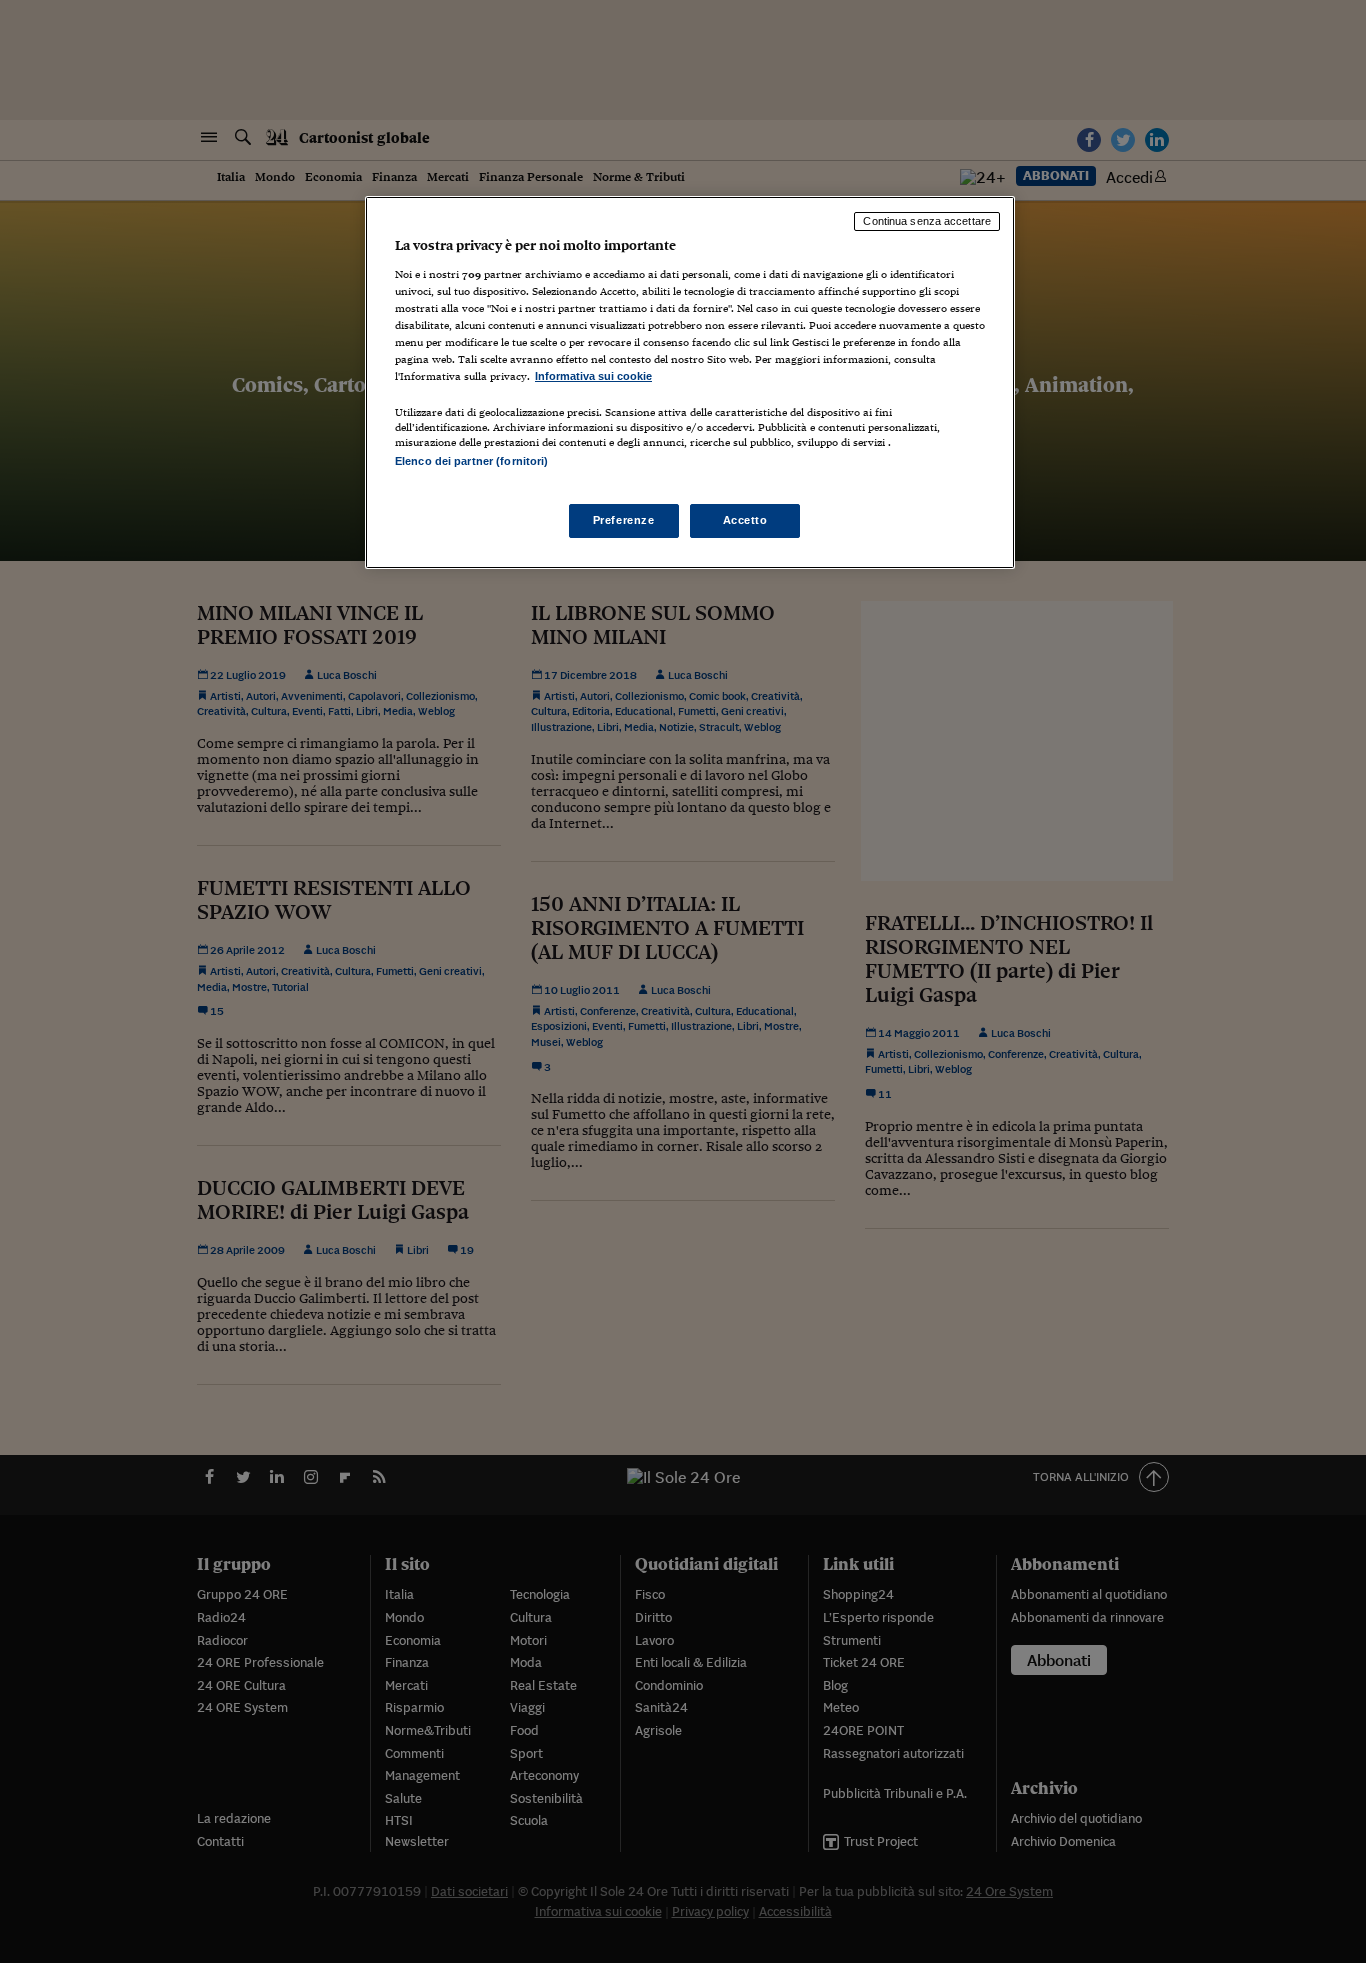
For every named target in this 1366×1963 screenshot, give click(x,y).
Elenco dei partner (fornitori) (471, 461)
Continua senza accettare (927, 221)
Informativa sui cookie (593, 376)
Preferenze (624, 520)
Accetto (745, 520)
